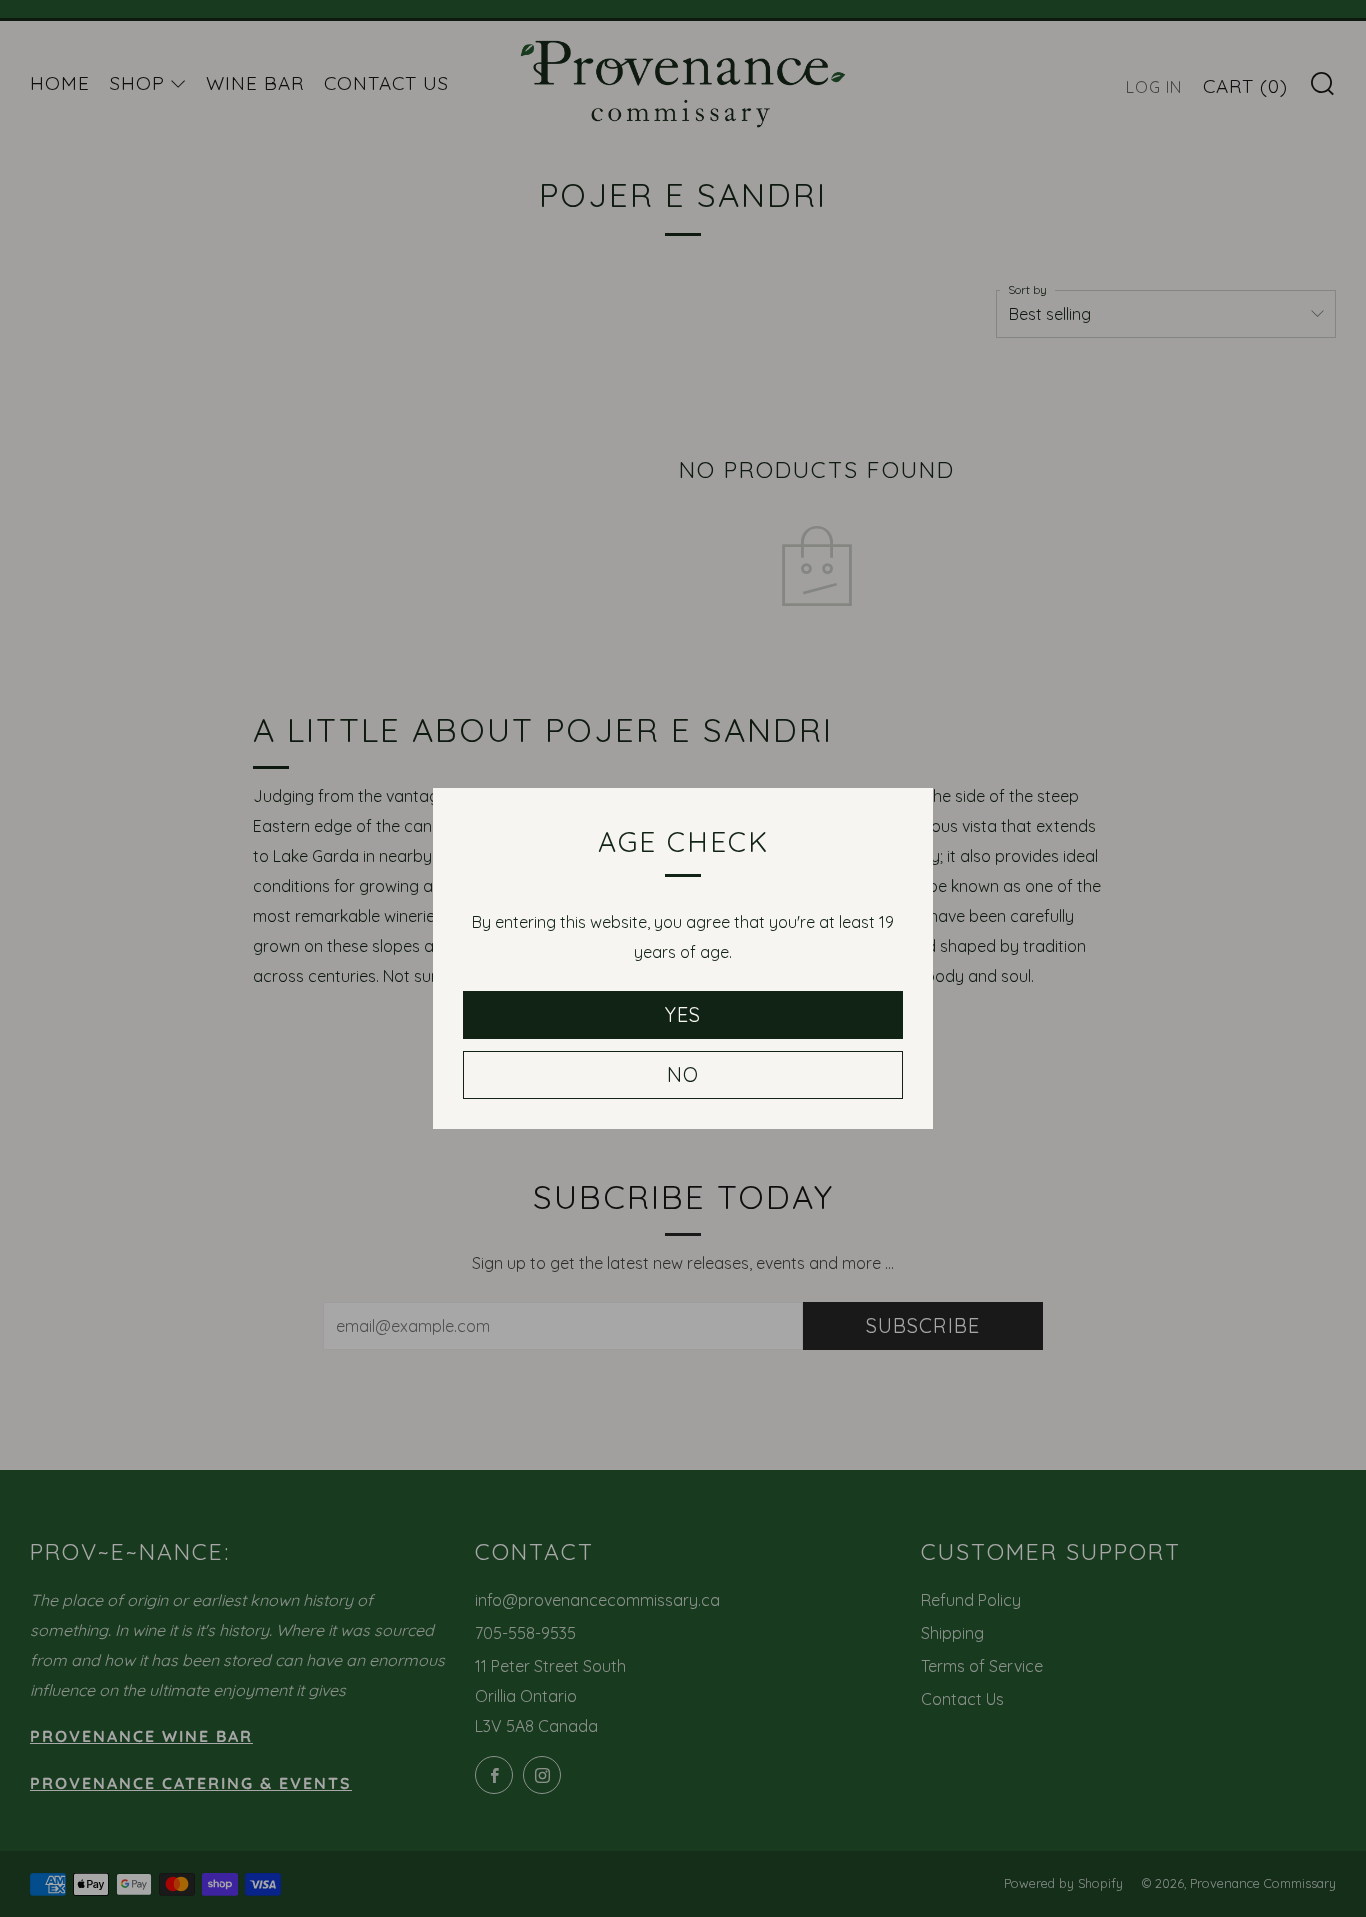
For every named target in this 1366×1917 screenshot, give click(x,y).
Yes (683, 1014)
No (683, 1074)
